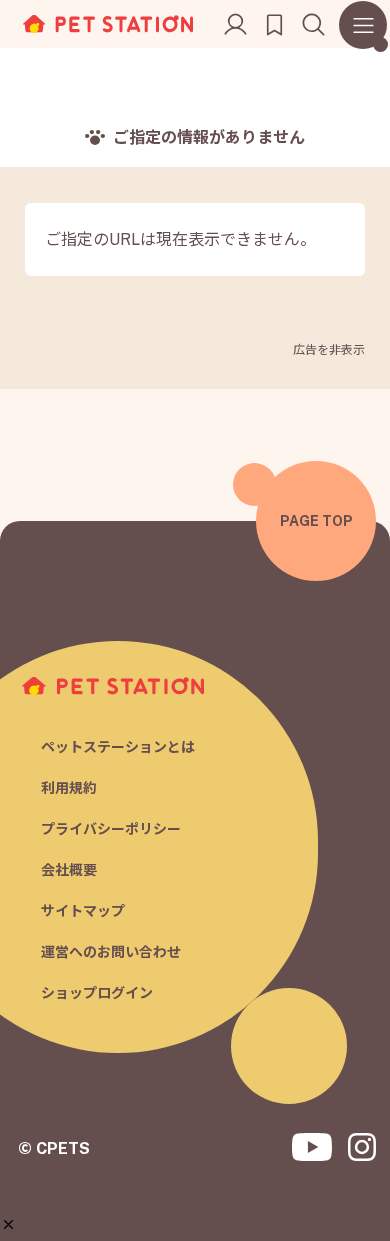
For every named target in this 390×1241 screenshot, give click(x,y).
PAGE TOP (316, 521)
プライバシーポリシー (111, 829)
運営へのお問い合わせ (111, 952)
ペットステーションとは (118, 747)
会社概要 (69, 870)
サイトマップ (83, 911)
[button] (8, 1224)
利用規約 (69, 788)
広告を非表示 (329, 350)
